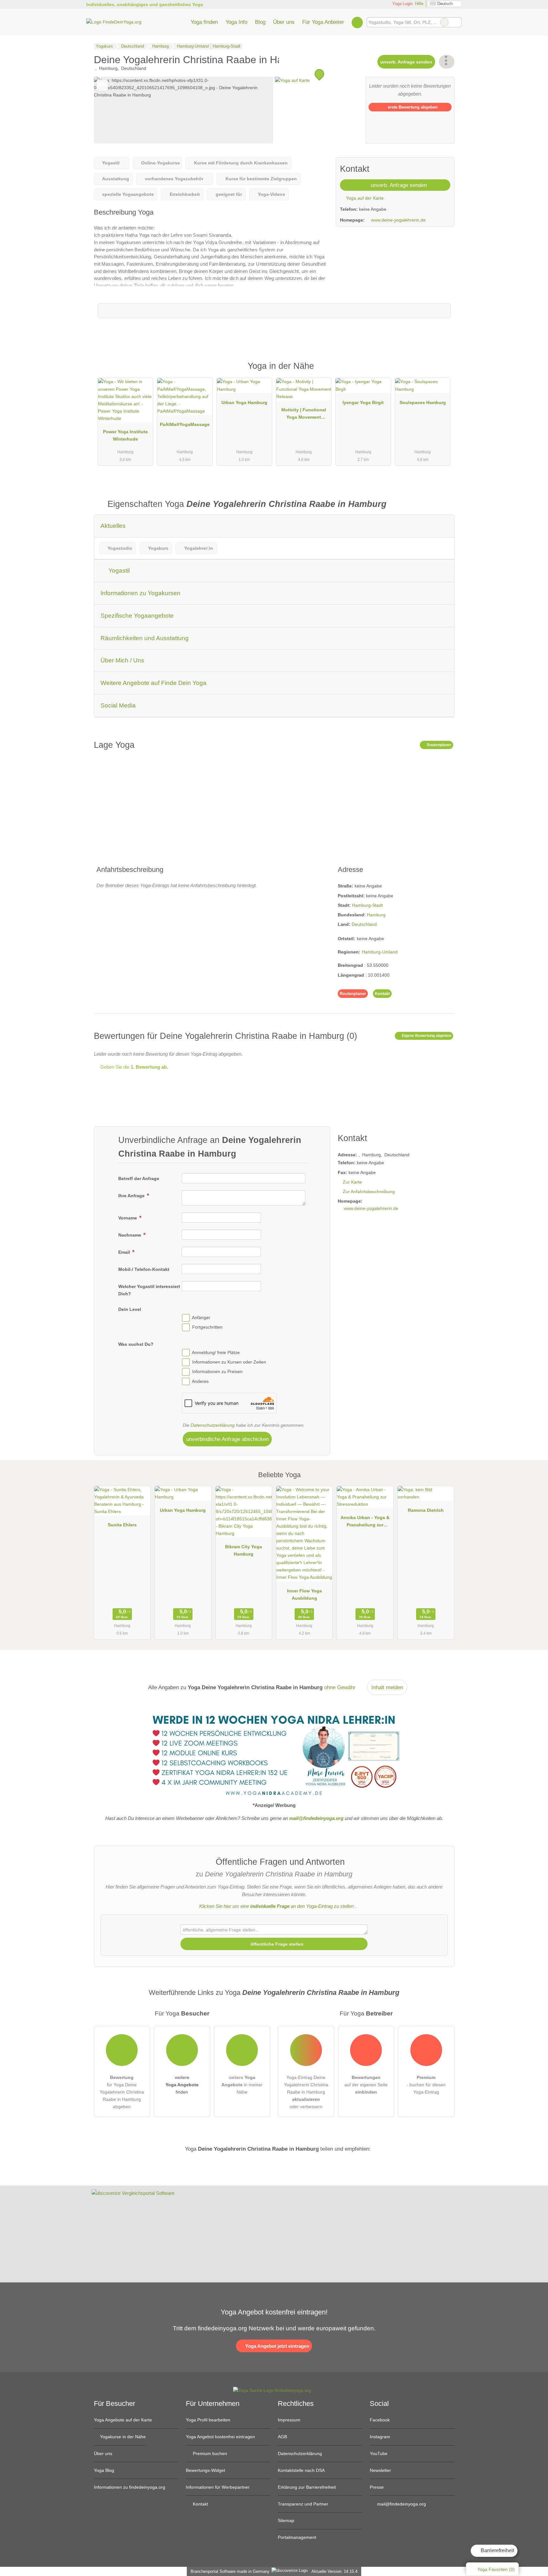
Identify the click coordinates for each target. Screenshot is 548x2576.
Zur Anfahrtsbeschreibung (369, 1192)
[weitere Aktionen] (447, 62)
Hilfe (419, 4)
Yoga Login (402, 4)
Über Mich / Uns (122, 660)
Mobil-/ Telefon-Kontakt (144, 1269)
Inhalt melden (387, 1687)
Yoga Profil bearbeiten (208, 2420)
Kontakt (382, 994)
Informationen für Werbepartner (218, 2487)
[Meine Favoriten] (357, 22)
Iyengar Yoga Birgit (363, 402)
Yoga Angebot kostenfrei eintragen (220, 2437)
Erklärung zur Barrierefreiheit (307, 2487)
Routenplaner (439, 745)
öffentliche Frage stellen (276, 1944)
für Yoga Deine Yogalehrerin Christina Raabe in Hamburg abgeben (122, 2092)
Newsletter (380, 2470)
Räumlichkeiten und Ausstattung (145, 638)
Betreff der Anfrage (139, 1178)
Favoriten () (496, 2569)
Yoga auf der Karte (364, 198)
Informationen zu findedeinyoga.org (130, 2487)
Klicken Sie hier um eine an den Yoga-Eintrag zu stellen (276, 1906)
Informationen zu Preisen (217, 1372)
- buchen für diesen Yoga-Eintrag (426, 2085)
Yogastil (118, 571)
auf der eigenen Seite (366, 2085)
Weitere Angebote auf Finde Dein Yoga (153, 683)
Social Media (118, 705)
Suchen (457, 22)
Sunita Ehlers (122, 1525)
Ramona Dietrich (426, 1510)
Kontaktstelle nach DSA (301, 2470)
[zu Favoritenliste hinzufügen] (102, 85)
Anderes (200, 1381)
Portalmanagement (297, 2537)
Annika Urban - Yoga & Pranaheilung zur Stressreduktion (365, 1523)
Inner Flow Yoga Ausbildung (304, 1594)
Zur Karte (352, 1182)
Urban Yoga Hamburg (244, 402)
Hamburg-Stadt (367, 905)
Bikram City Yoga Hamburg (244, 1550)
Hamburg (376, 915)
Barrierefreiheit (497, 2550)
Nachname (130, 1235)
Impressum (289, 2420)
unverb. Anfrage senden (406, 62)
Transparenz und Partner (303, 2504)
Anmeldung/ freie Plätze (216, 1352)
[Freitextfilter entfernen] (444, 22)
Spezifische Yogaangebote (137, 616)
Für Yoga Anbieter (323, 22)
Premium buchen (209, 2453)
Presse (377, 2487)
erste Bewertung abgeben (412, 107)
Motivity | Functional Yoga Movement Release (304, 415)
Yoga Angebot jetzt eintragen (277, 2346)
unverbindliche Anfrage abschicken (227, 1439)
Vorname (128, 1218)
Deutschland (364, 924)
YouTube (379, 2453)
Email (125, 1252)
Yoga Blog (104, 2470)
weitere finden (182, 2085)
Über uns (284, 22)
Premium (441, 372)
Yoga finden (204, 22)
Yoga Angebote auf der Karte (123, 2420)
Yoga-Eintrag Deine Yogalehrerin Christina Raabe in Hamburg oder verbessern (306, 2092)
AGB (282, 2437)
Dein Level (130, 1309)
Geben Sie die (134, 1067)
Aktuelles (113, 526)
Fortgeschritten (207, 1327)
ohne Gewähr (340, 1687)
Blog (260, 22)
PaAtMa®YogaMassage (185, 424)
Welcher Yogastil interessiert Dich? (149, 1290)
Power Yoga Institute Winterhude (125, 435)
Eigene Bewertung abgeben (426, 1036)
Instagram (380, 2437)
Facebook (380, 2420)
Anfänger (201, 1318)
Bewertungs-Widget (205, 2470)
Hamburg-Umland (380, 952)
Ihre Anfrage (132, 1196)
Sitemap (286, 2520)
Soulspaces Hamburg (423, 402)
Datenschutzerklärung (213, 1425)
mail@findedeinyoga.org (401, 2504)
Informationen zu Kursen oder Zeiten (229, 1362)
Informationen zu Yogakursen (140, 593)
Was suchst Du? (136, 1344)
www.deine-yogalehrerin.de (398, 220)
